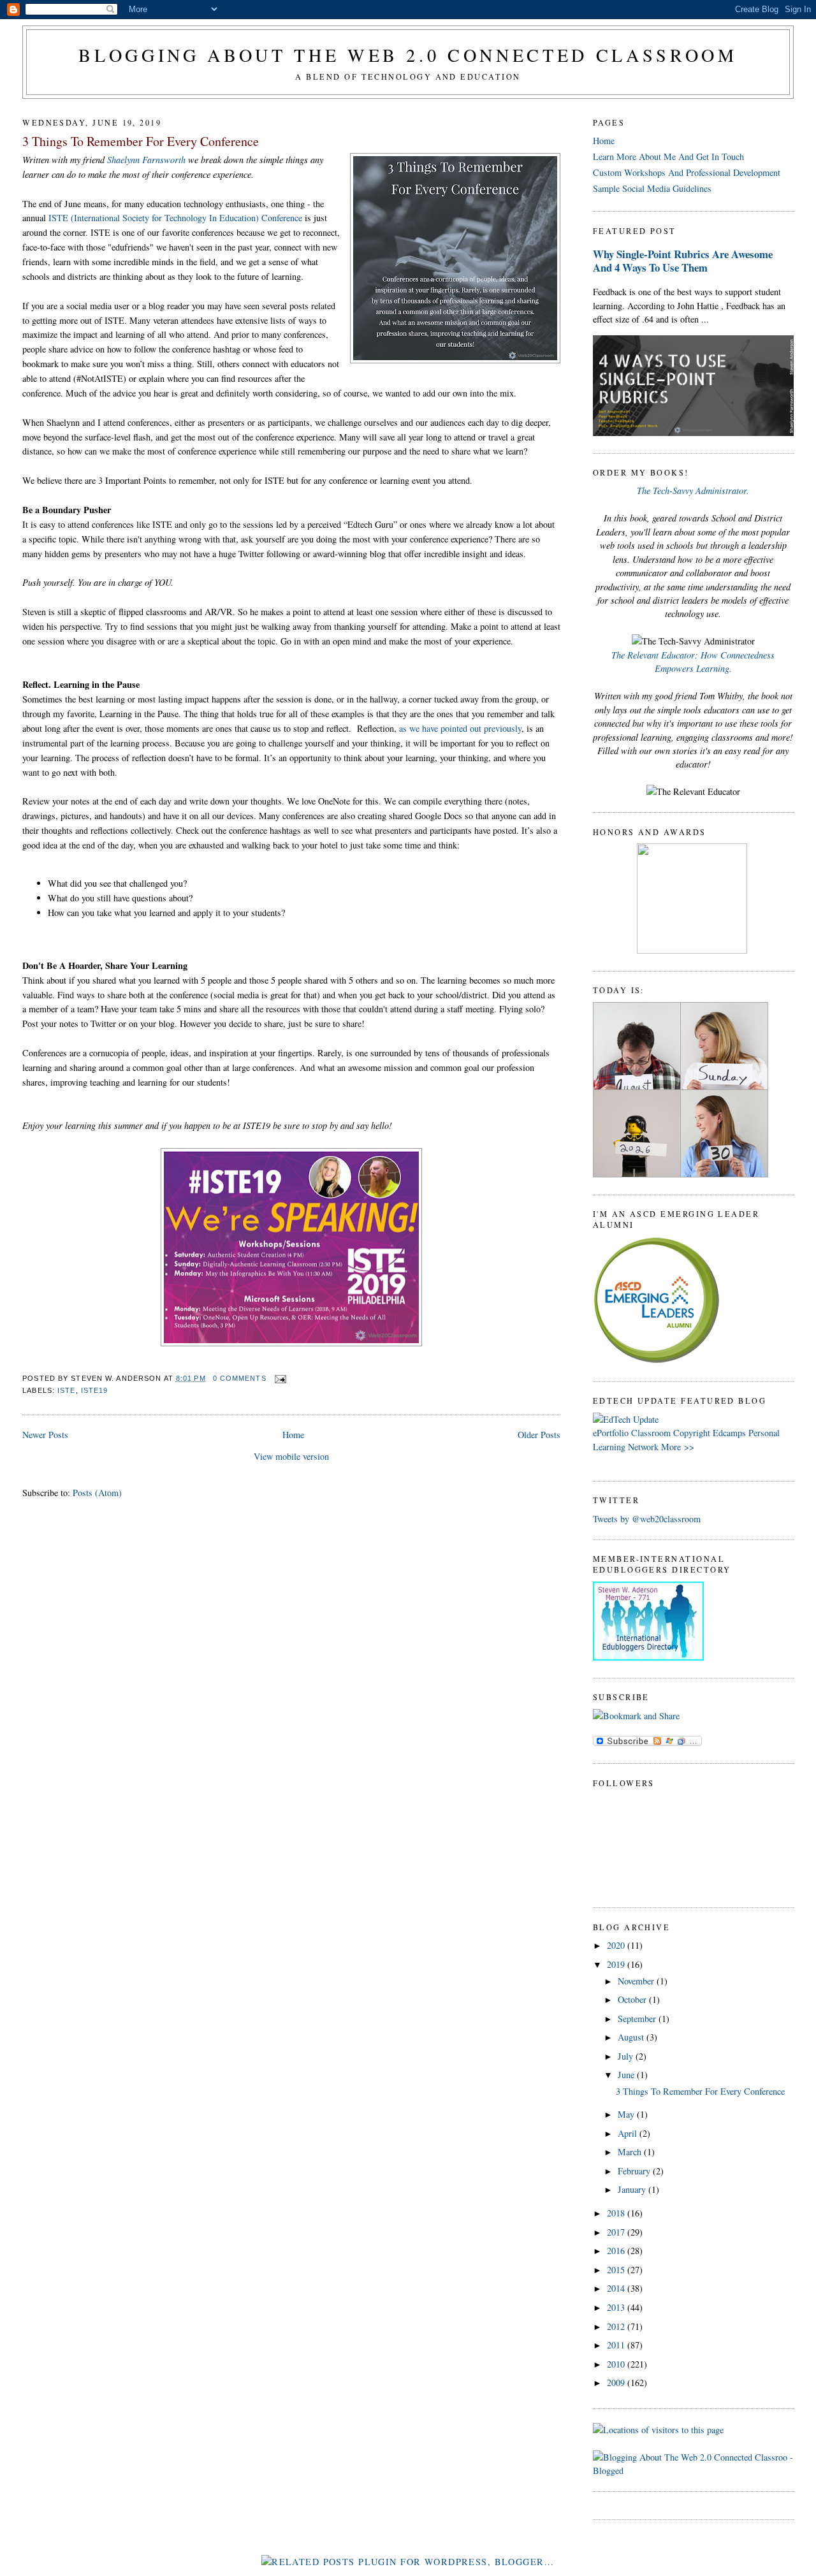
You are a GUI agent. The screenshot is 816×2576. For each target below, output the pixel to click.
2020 (617, 1945)
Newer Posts (45, 1435)
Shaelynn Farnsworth (146, 160)
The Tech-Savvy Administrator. (693, 491)
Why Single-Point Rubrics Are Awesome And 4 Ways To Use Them (683, 261)
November (637, 1981)
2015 (617, 2270)
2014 (617, 2288)
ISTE (66, 1390)
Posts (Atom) (97, 1493)
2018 (617, 2213)
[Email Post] (279, 1378)
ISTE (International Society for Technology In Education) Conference (175, 218)
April (629, 2133)
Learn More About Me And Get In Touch (668, 156)
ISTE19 (95, 1390)
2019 (617, 1964)
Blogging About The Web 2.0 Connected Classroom (408, 55)
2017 (617, 2232)
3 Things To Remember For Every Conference (141, 141)
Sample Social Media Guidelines (652, 188)
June (627, 2075)
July (627, 2056)
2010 (617, 2364)
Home (293, 1435)
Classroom (651, 1433)
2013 (617, 2307)
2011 (617, 2345)
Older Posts (539, 1435)
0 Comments (240, 1378)
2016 (617, 2251)
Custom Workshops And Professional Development (687, 172)
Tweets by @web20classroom (647, 1519)
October (633, 1999)
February (635, 2171)
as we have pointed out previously (460, 728)
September (638, 2019)
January (633, 2189)
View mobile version (291, 1456)
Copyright (692, 1433)
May (627, 2114)
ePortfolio (611, 1433)
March (631, 2152)
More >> (678, 1447)
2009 (617, 2383)
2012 (617, 2326)
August (632, 2037)
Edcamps (729, 1433)
